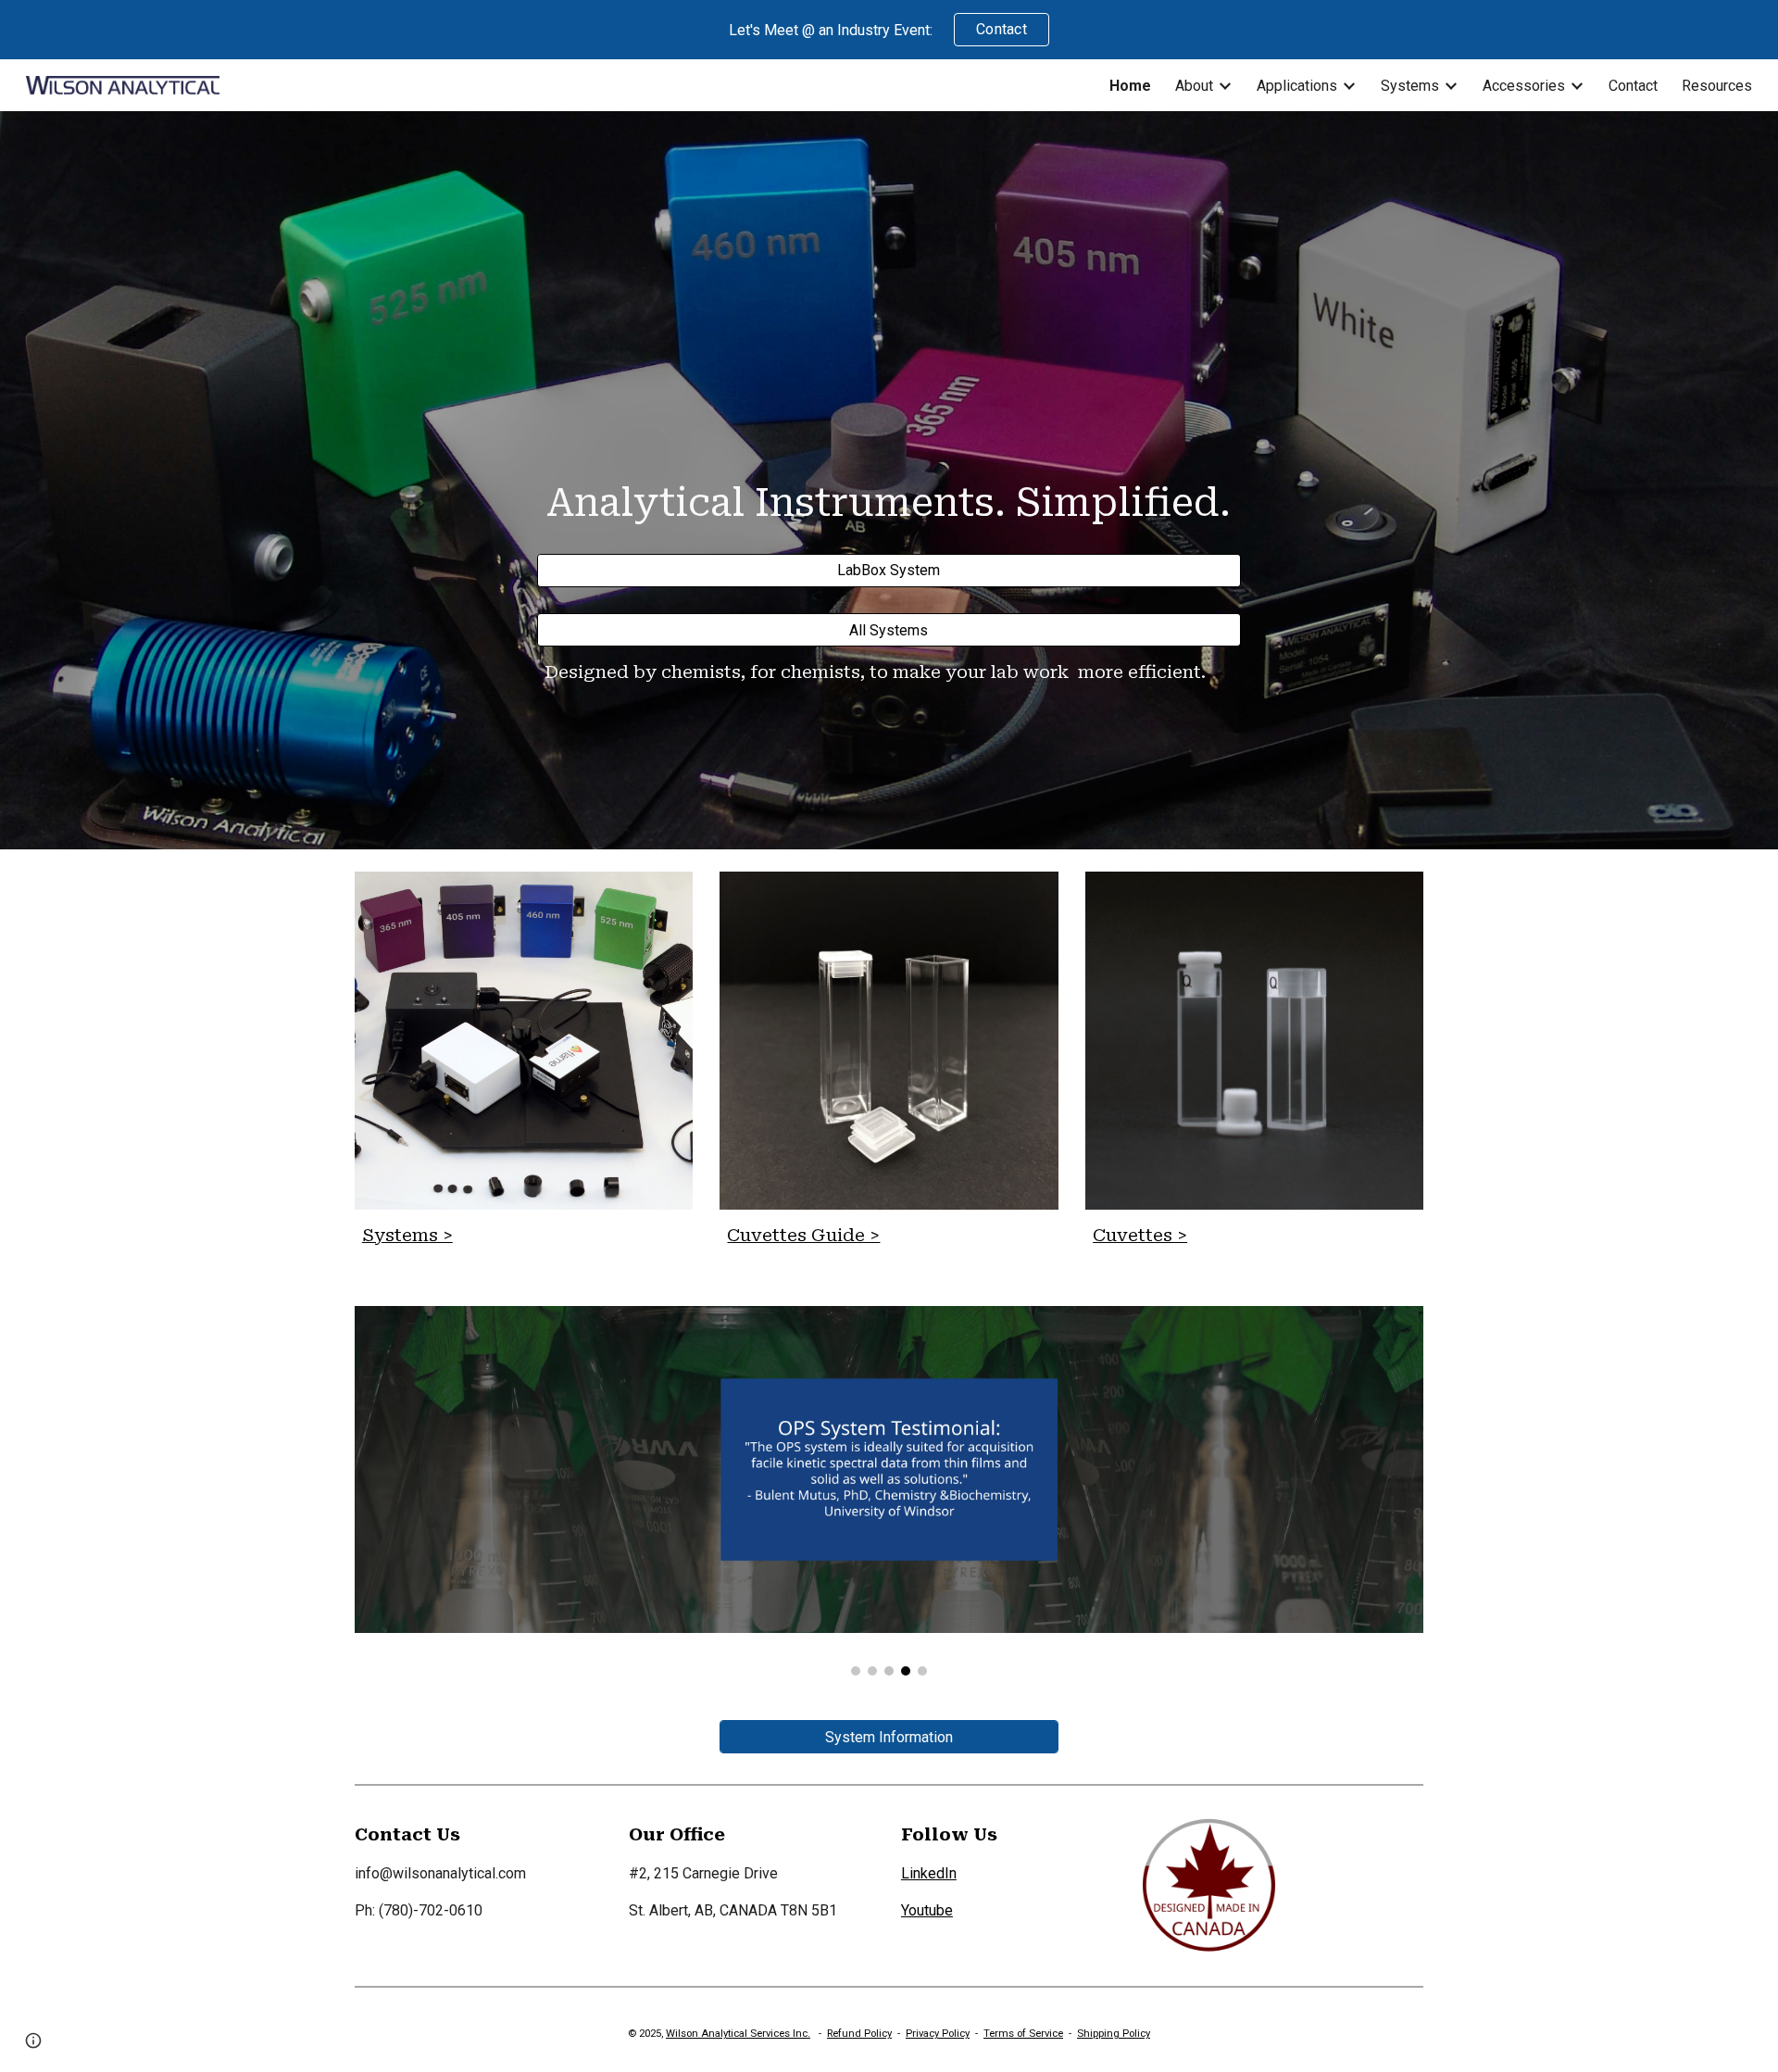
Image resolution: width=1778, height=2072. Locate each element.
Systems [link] (1410, 86)
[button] (33, 2041)
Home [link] (1130, 86)
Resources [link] (1717, 86)
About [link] (1194, 86)
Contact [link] (1633, 86)
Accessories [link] (1524, 86)
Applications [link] (1297, 86)
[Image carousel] (889, 1491)
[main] (889, 497)
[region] (889, 30)
